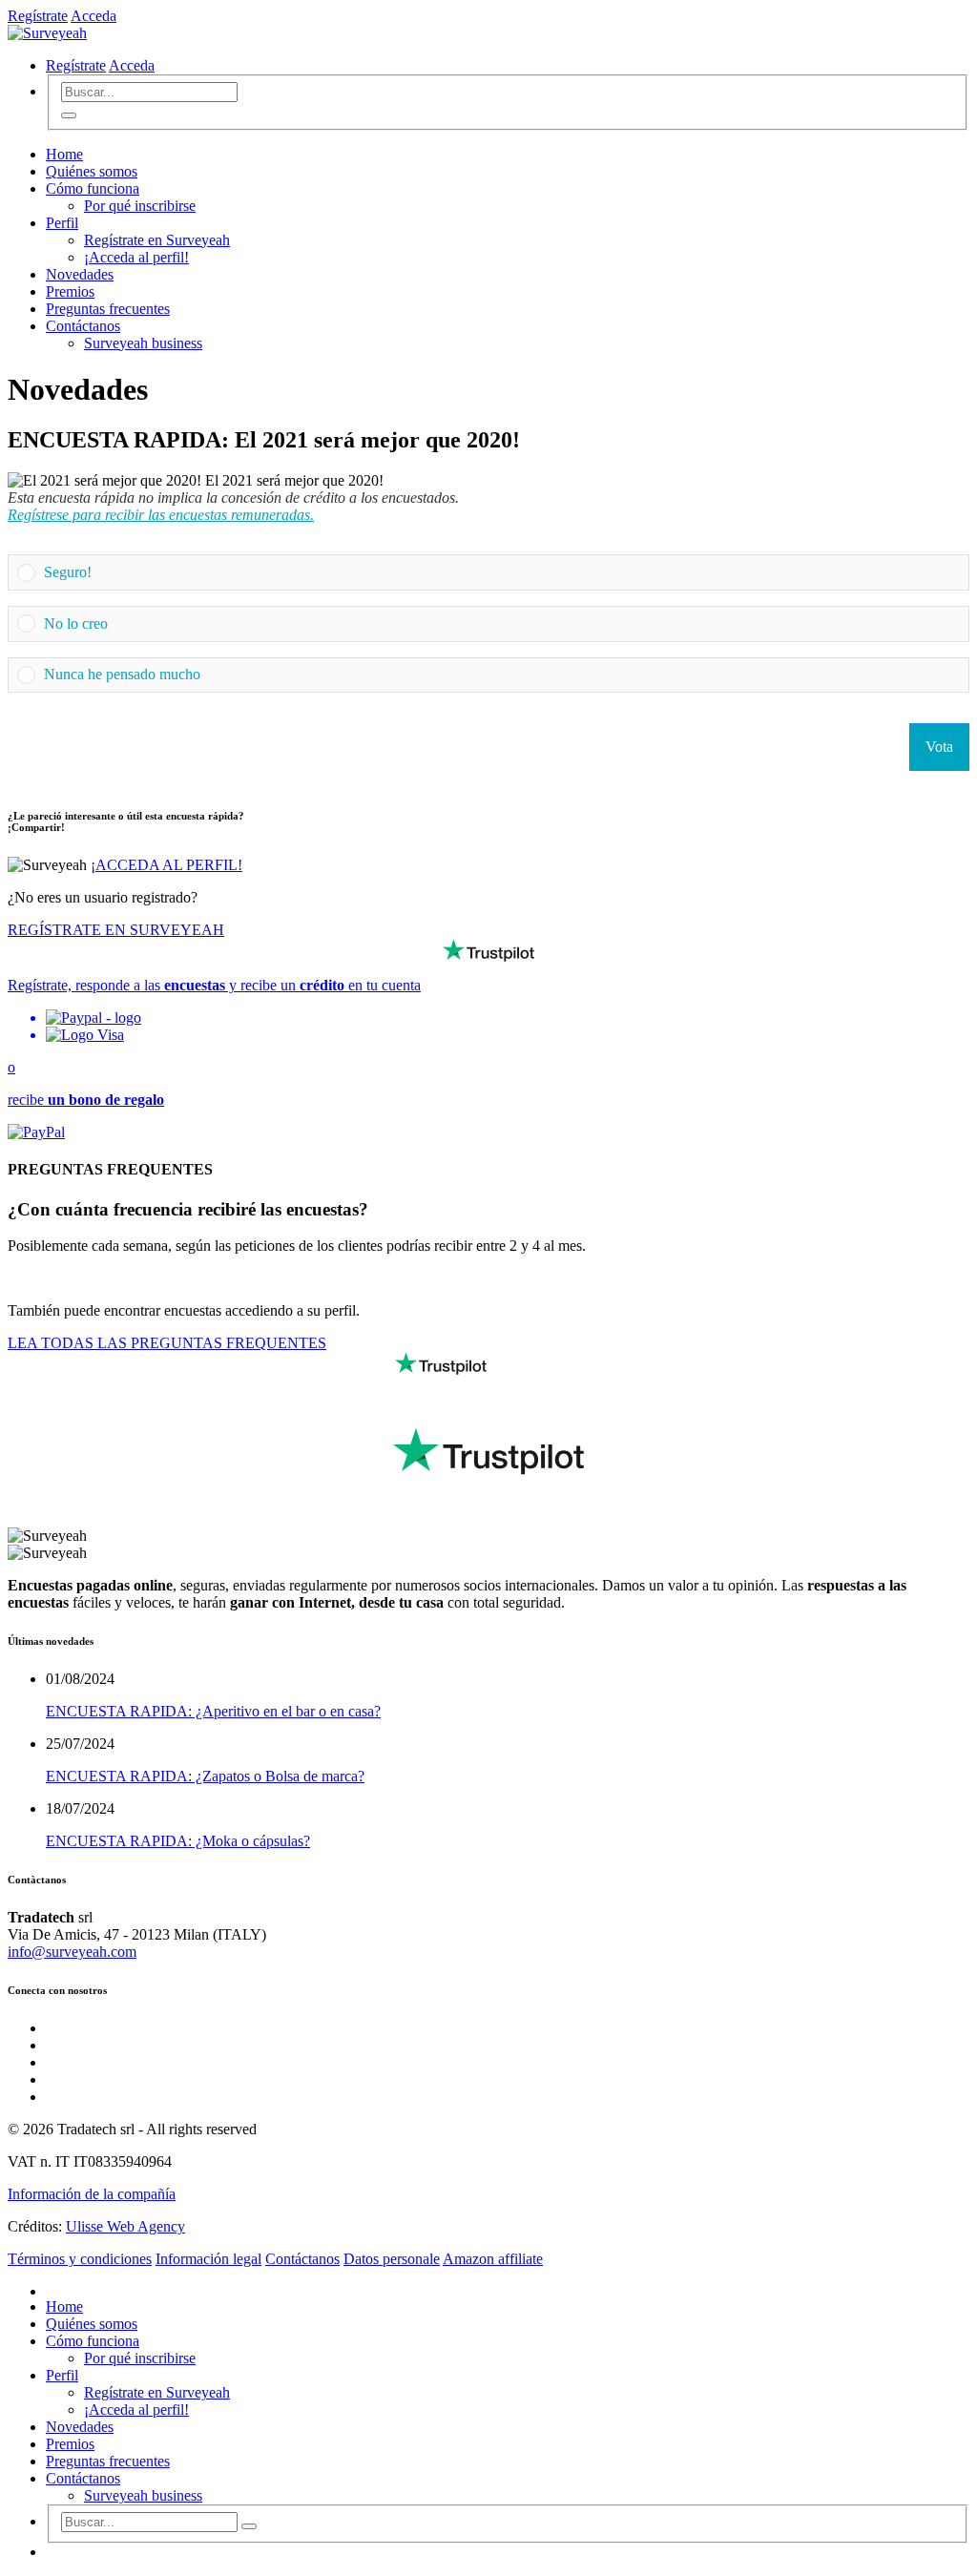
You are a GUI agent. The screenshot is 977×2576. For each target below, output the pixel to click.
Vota (939, 747)
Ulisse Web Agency (125, 2226)
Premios (70, 291)
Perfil (62, 223)
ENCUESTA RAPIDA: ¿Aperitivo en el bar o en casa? (213, 1711)
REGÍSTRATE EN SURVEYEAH (116, 930)
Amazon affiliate (493, 2259)
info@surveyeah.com (72, 1952)
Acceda (94, 16)
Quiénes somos (92, 171)
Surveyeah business (143, 343)
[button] (502, 572)
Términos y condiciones (80, 2259)
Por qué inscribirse (140, 206)
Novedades (80, 274)
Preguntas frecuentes (108, 309)
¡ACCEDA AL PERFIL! (166, 865)
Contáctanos (83, 326)
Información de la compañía (92, 2194)
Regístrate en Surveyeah (157, 240)
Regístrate (38, 16)
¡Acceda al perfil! (136, 257)
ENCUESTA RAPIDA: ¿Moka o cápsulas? (178, 1841)
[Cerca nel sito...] (69, 115)
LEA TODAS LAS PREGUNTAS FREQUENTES (167, 1343)
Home (64, 154)
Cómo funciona (93, 188)
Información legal (208, 2259)
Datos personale (392, 2259)
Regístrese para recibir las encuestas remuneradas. (161, 515)
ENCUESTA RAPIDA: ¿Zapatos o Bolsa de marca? (205, 1776)
